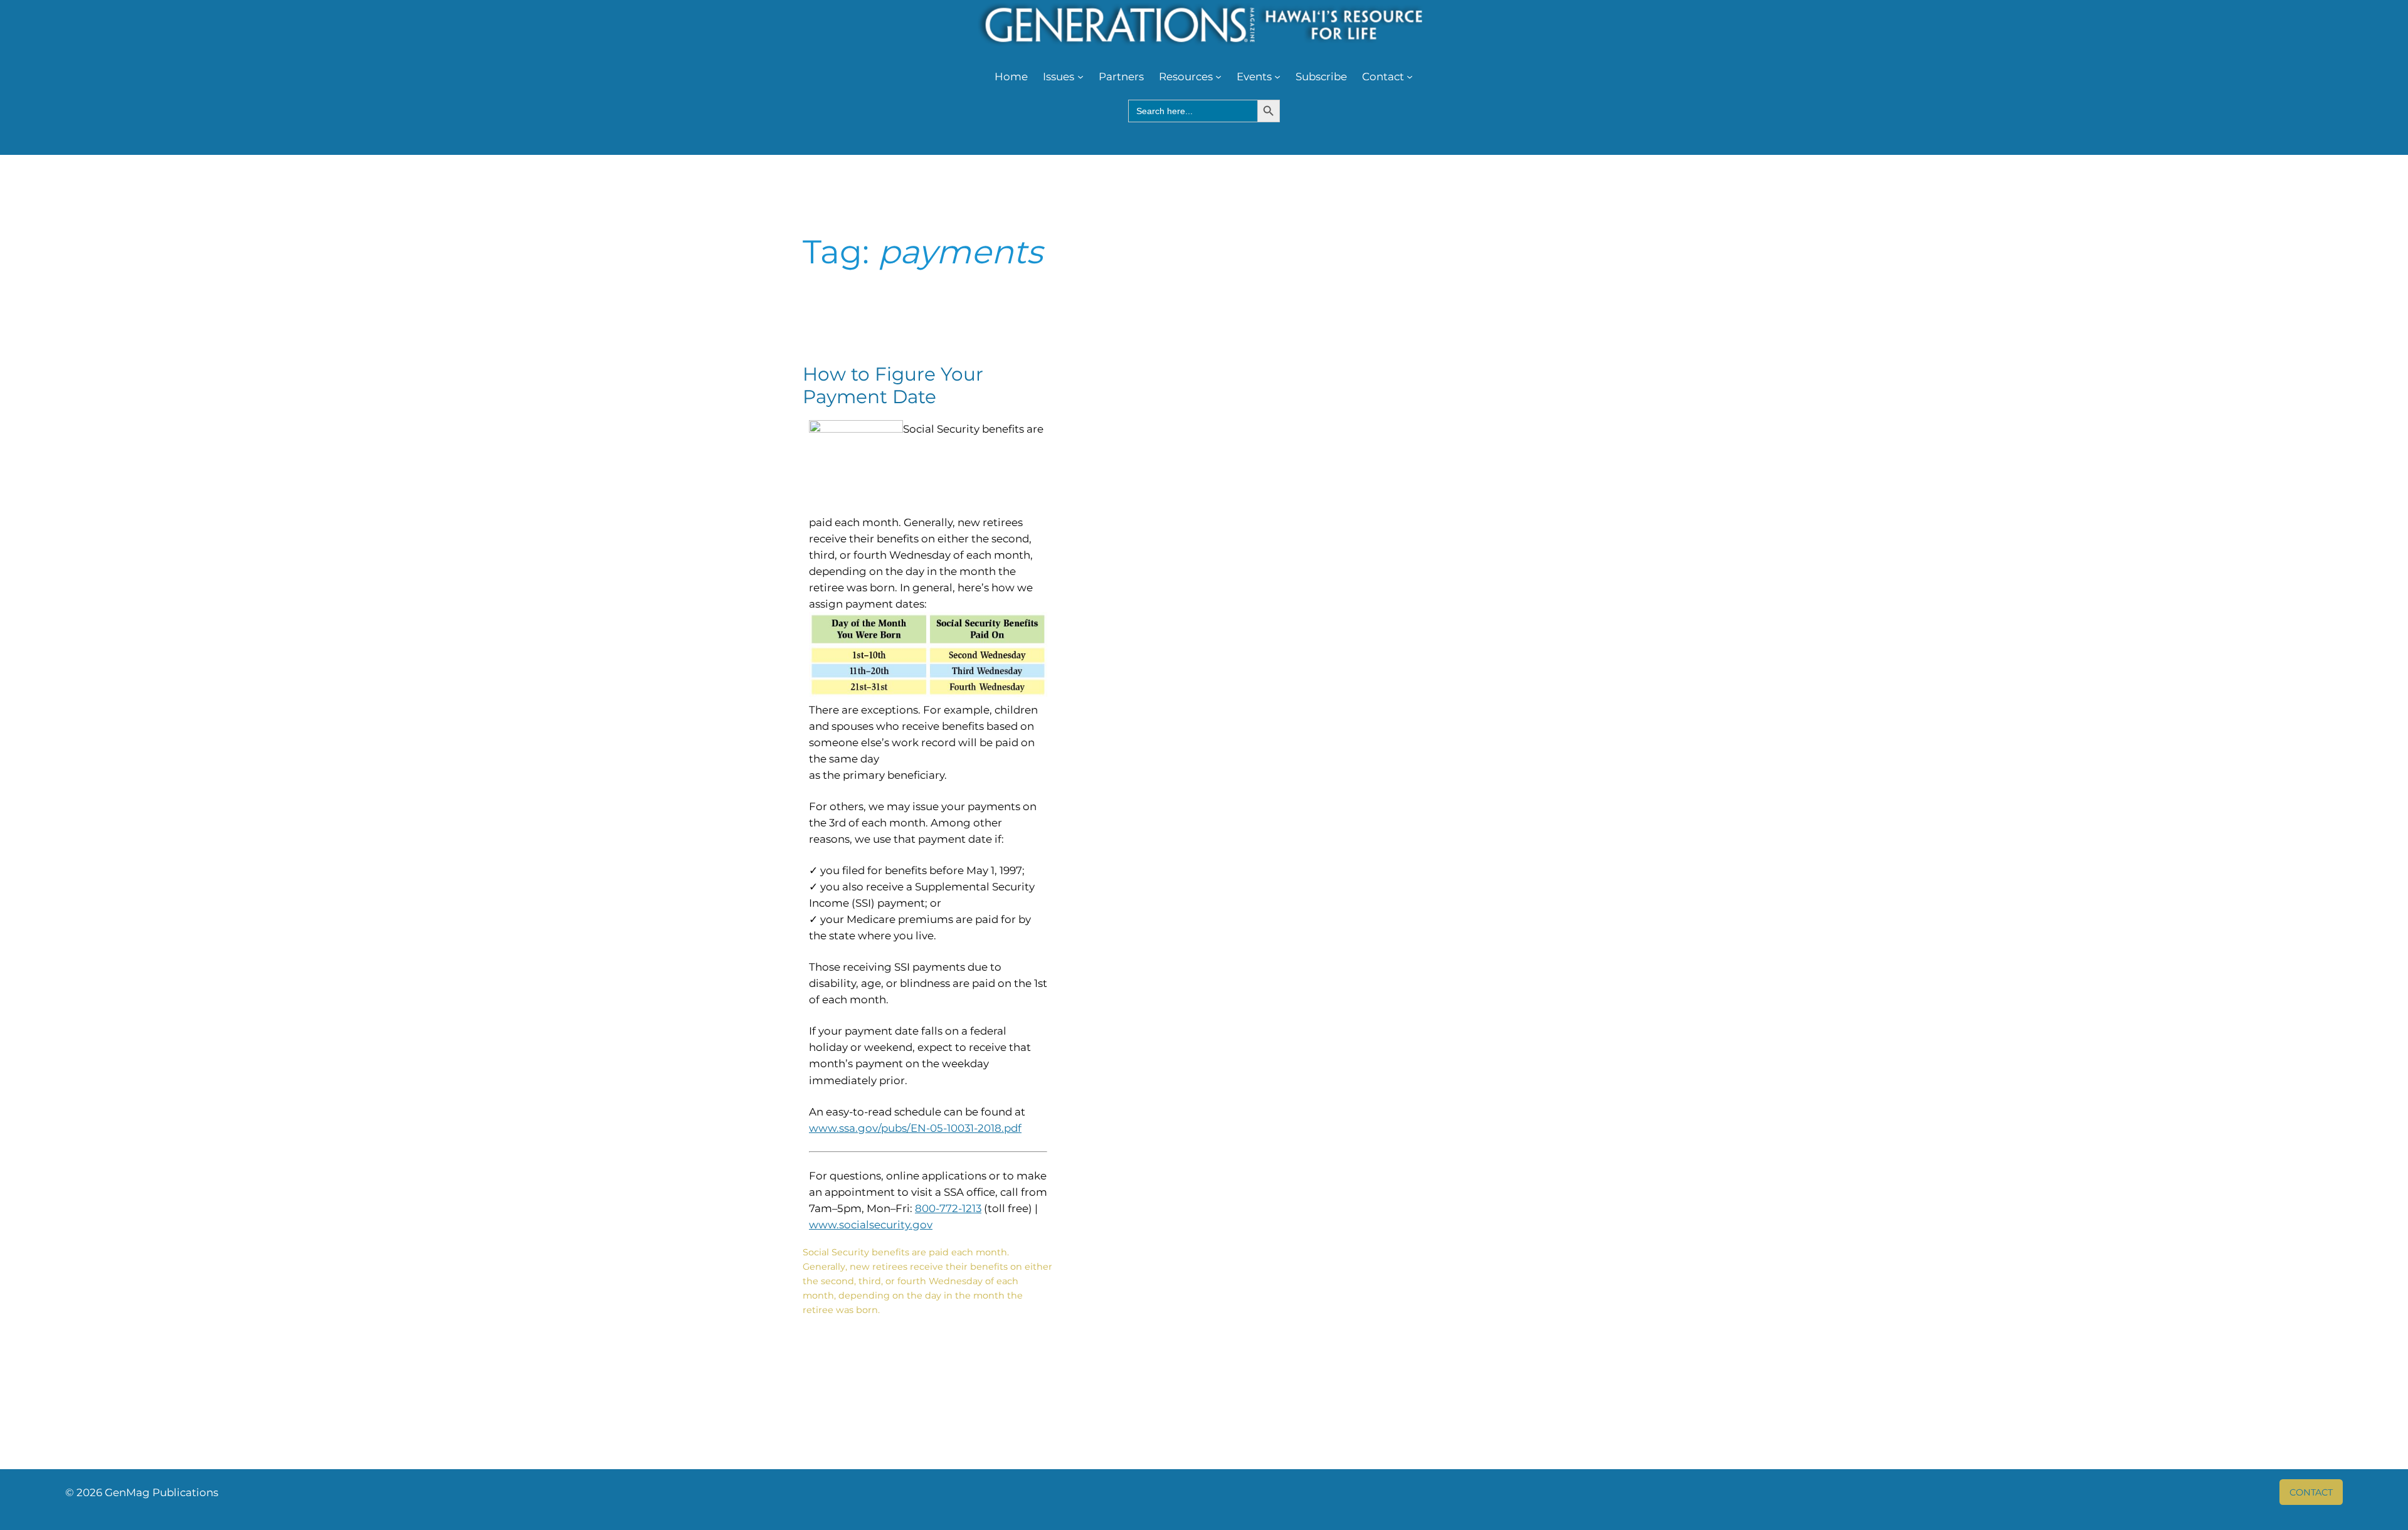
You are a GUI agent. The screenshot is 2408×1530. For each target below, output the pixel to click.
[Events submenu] (1277, 76)
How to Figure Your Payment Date (893, 385)
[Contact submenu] (1410, 76)
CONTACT (2311, 1492)
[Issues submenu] (1080, 76)
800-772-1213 (948, 1208)
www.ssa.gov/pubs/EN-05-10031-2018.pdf (915, 1128)
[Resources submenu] (1218, 76)
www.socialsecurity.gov (871, 1225)
